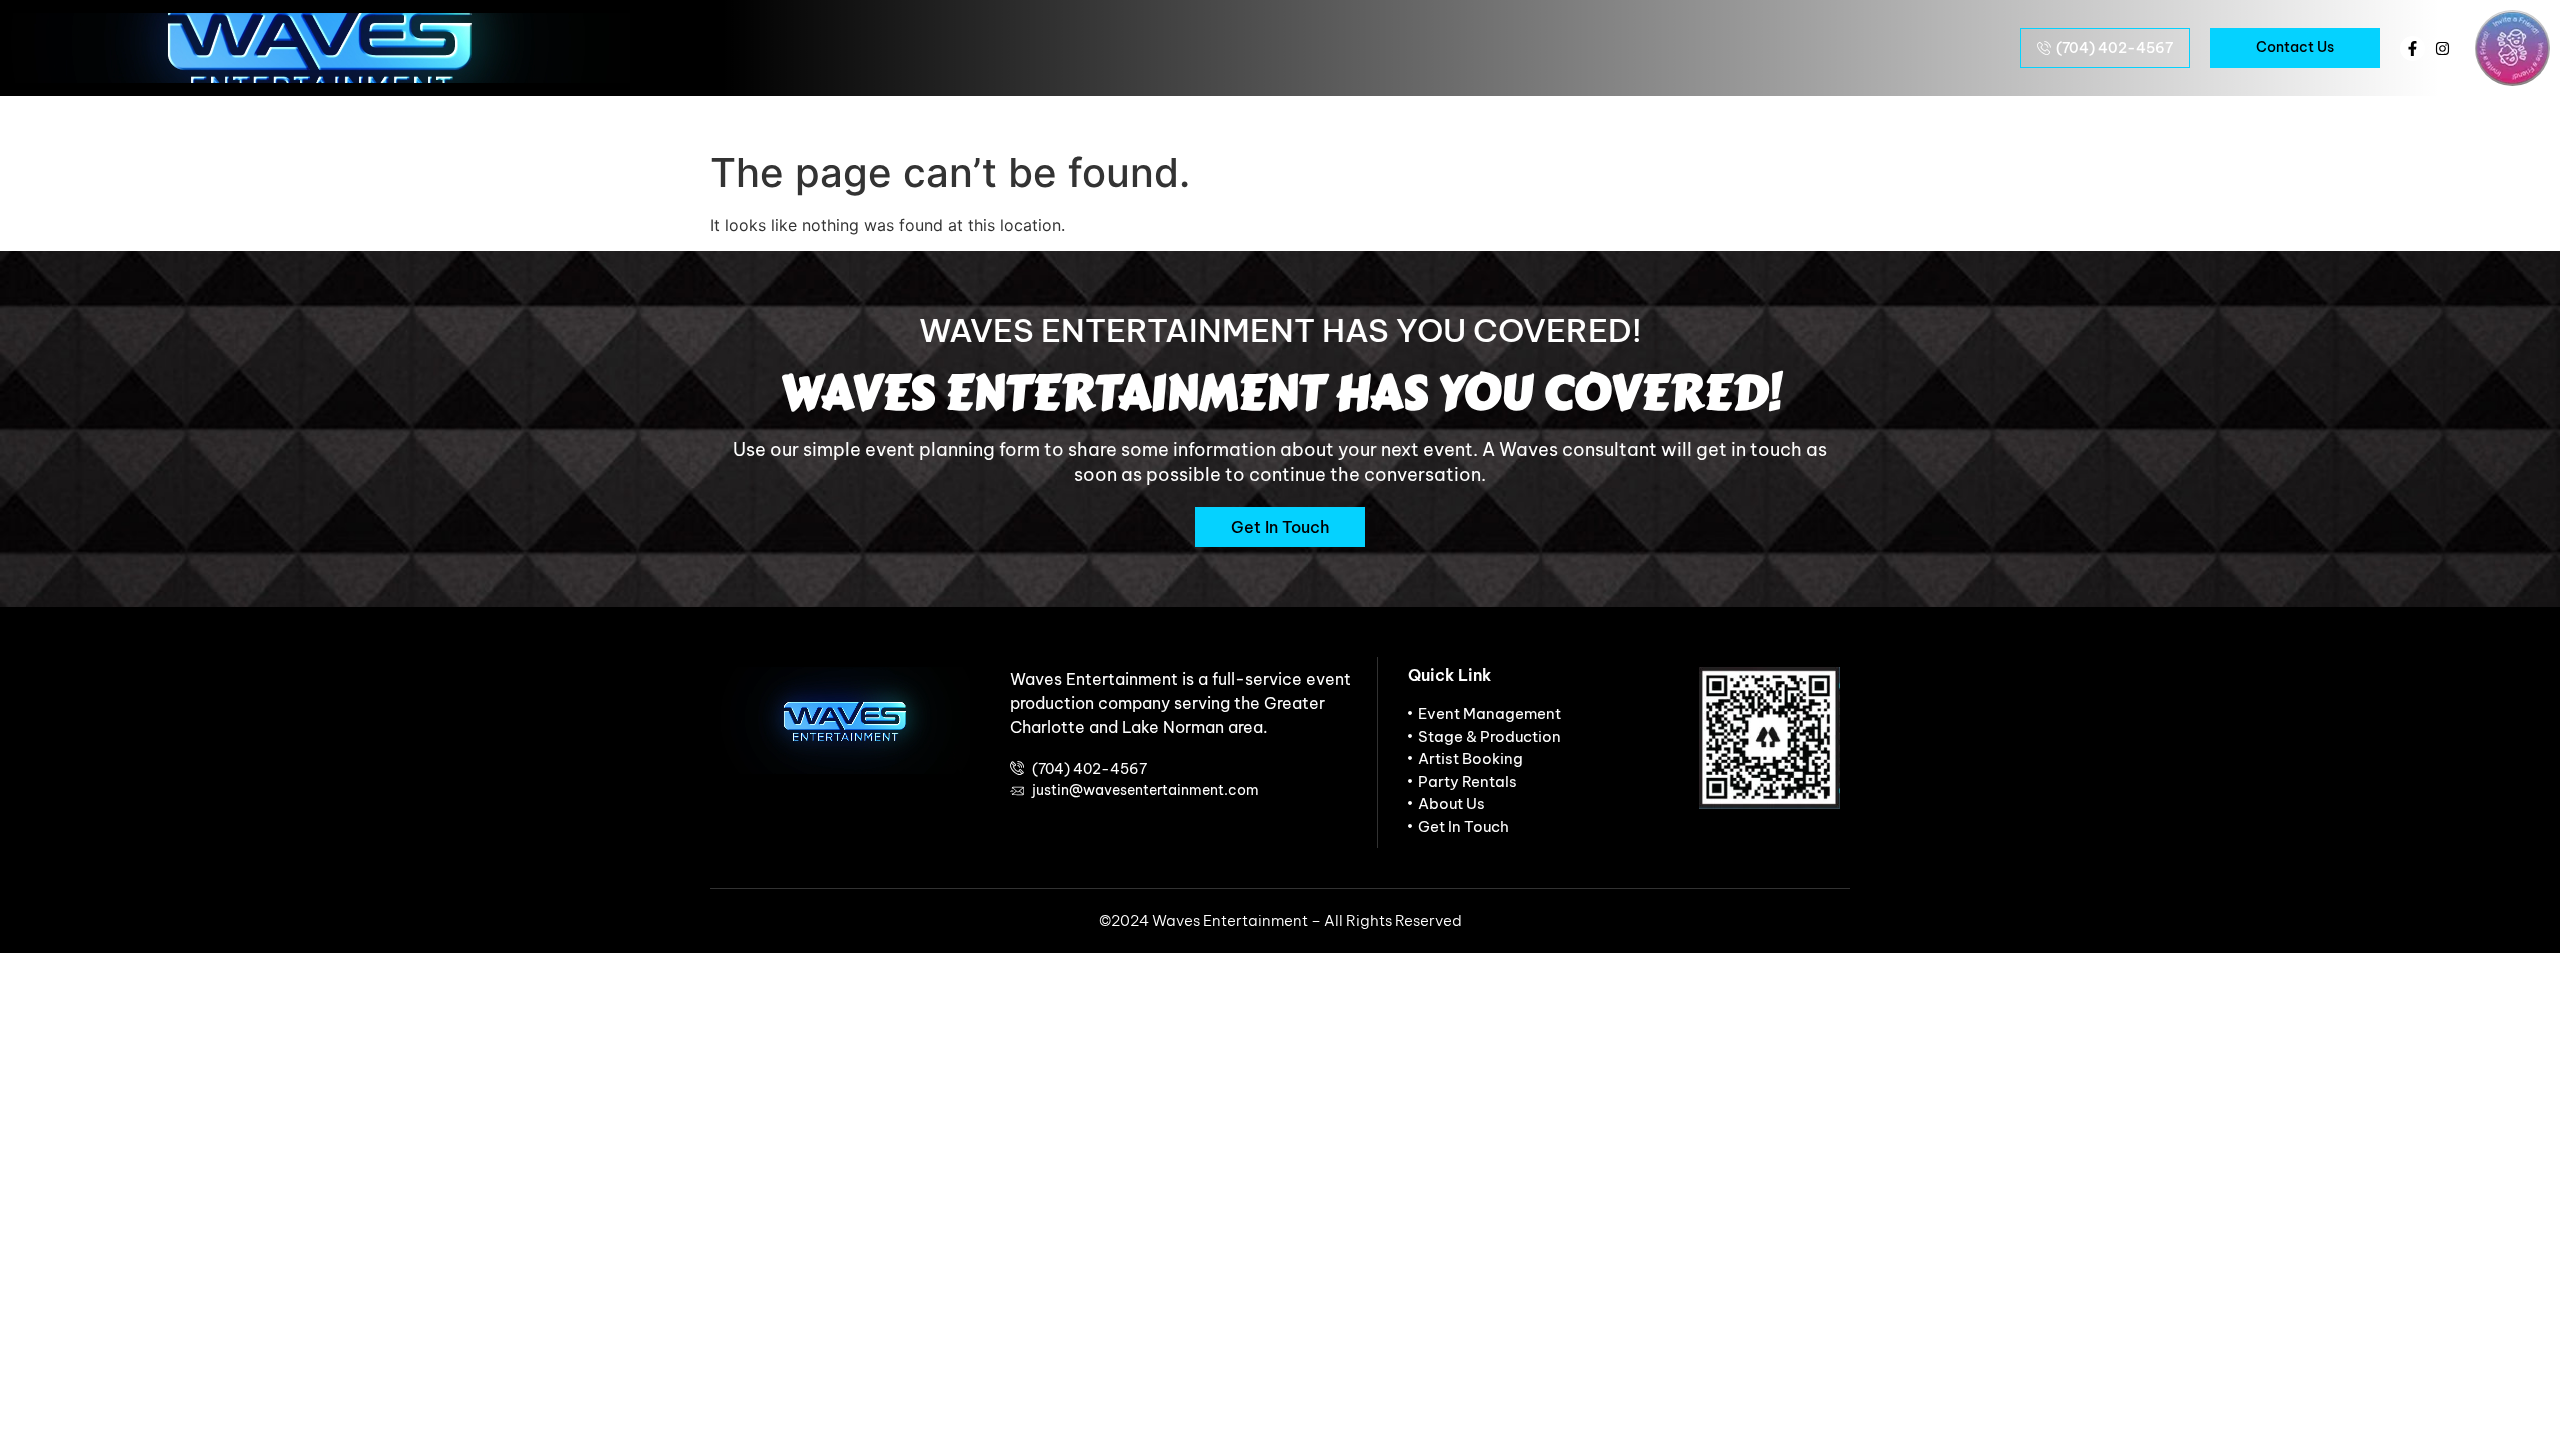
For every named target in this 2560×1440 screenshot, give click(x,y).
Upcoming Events (750, 116)
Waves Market (1286, 116)
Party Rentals (1825, 116)
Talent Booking (921, 116)
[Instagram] (2442, 48)
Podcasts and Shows (1105, 116)
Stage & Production (1654, 116)
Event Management (1460, 116)
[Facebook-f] (2412, 48)
